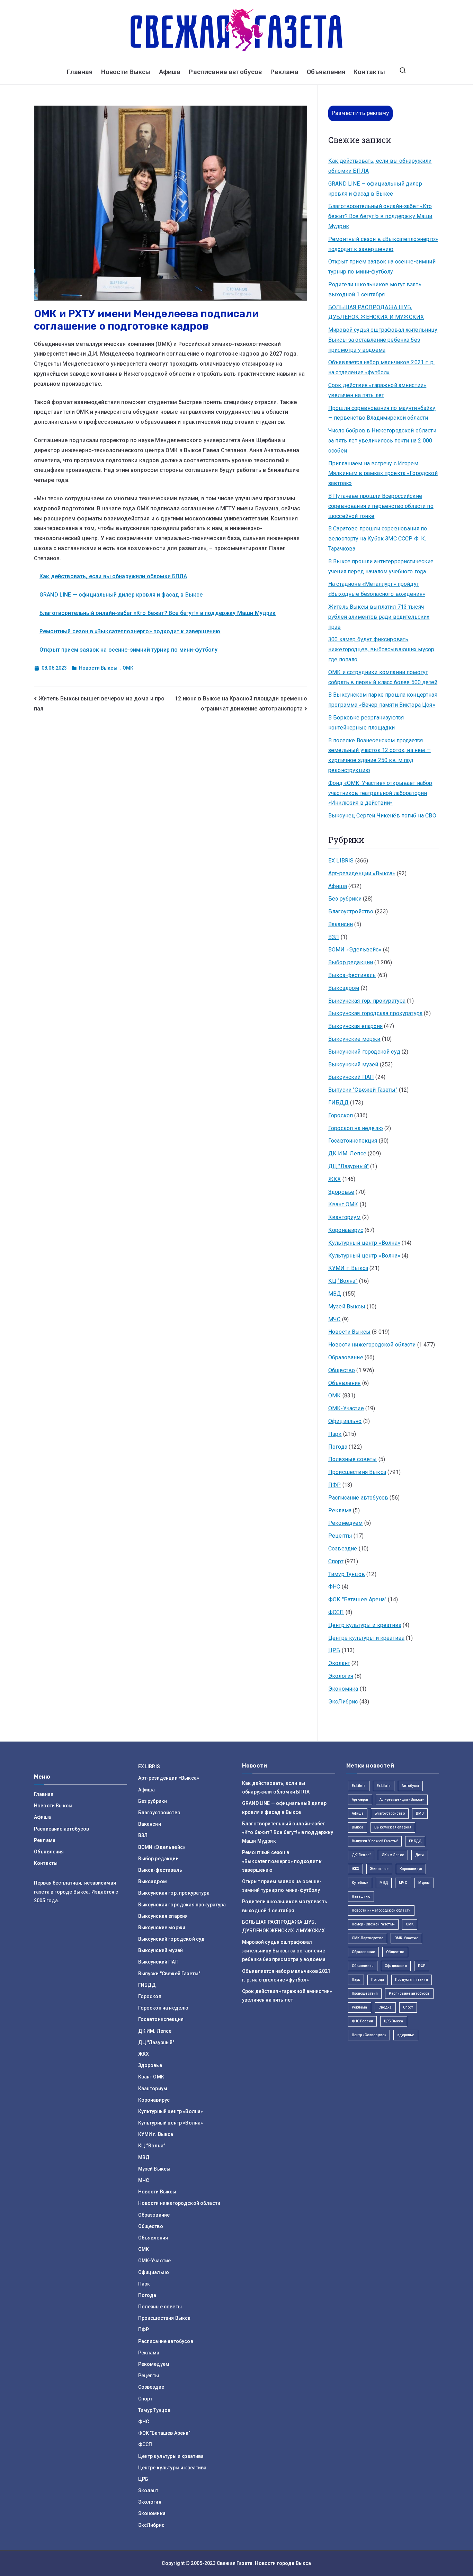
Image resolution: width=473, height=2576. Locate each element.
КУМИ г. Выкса (348, 1268)
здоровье (406, 2035)
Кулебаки (360, 1883)
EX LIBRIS (341, 861)
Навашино (361, 1897)
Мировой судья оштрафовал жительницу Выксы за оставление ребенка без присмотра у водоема (383, 340)
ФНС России (363, 2021)
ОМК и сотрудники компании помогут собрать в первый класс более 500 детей (383, 677)
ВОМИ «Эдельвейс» (355, 950)
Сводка (385, 2007)
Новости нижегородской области (372, 1345)
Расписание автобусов (225, 72)
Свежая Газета (235, 2563)
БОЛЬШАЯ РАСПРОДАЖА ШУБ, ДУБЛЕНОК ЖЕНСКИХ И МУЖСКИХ (376, 312)
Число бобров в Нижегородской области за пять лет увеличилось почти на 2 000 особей (382, 441)
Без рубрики (345, 899)
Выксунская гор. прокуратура (367, 1001)
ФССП (336, 1612)
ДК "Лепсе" (361, 1855)
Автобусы (410, 1786)
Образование (346, 1357)
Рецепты (340, 1536)
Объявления (326, 72)
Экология (341, 1676)
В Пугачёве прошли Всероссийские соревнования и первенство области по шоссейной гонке (381, 506)
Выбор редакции (351, 962)
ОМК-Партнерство (368, 1938)
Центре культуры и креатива (366, 1638)
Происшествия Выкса (357, 1472)
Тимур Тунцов (347, 1574)
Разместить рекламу (360, 113)
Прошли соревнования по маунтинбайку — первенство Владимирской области (382, 413)
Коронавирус (346, 1230)
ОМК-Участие (346, 1408)
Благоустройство (351, 911)
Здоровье (341, 1192)
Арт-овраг (360, 1800)
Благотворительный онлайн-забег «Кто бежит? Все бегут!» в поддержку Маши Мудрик (158, 613)
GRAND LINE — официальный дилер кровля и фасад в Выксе (121, 595)
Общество (342, 1370)
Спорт (336, 1561)
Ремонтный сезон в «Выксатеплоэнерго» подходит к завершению (130, 631)
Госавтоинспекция (353, 1141)
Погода (338, 1447)
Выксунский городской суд (364, 1052)
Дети (420, 1855)
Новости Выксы (126, 72)
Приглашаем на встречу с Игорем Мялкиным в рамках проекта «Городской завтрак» (383, 473)
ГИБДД (338, 1103)
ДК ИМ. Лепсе (347, 1153)
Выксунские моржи (354, 1039)
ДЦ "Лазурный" (349, 1166)
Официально (345, 1421)
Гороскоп (341, 1115)
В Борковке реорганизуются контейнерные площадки (366, 723)
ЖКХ (334, 1179)
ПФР (334, 1485)
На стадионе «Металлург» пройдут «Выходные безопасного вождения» (377, 589)
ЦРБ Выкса (394, 2021)
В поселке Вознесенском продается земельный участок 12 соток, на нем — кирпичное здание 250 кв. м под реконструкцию (380, 755)
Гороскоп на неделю (356, 1128)
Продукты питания (412, 1980)
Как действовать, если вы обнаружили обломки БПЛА (113, 576)
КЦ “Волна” (343, 1281)
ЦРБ (334, 1650)
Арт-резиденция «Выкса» (402, 1800)
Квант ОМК (343, 1204)
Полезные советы (352, 1459)
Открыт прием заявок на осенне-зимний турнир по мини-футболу (128, 650)
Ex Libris (359, 1786)
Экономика (343, 1689)
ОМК (128, 668)
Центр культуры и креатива (365, 1625)
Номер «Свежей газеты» (373, 1924)
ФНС (334, 1587)
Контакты (369, 72)
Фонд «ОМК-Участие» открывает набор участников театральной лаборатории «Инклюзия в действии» (380, 793)
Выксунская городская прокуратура (375, 1013)
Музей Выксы (347, 1307)
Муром (424, 1883)
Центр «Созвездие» (369, 2035)
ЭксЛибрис (343, 1702)
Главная (80, 72)
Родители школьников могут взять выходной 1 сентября (375, 289)
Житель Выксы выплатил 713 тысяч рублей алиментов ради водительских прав (379, 617)
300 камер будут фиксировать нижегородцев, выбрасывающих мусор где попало (381, 649)
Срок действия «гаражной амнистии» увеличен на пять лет (377, 390)
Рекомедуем (346, 1523)
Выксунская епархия (355, 1026)
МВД (335, 1294)
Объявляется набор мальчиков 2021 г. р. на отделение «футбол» (381, 367)
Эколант (339, 1663)
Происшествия (365, 1993)
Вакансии (341, 924)
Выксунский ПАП (351, 1077)
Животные (379, 1869)
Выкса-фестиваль (352, 975)
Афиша (170, 72)
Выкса (358, 1827)
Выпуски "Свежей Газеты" (363, 1090)
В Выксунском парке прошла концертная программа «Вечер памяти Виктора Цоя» (383, 700)
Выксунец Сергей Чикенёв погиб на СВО (382, 816)
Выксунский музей (353, 1065)
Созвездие (343, 1549)
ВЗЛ (334, 937)
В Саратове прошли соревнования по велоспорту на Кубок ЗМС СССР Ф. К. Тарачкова (378, 539)
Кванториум (345, 1217)
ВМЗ (420, 1813)
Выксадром (344, 988)
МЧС (334, 1319)
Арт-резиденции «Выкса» (362, 873)
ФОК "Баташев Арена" (357, 1599)
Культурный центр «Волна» (364, 1243)
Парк (335, 1434)
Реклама (284, 72)
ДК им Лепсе (393, 1855)
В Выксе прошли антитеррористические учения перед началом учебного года (381, 566)
